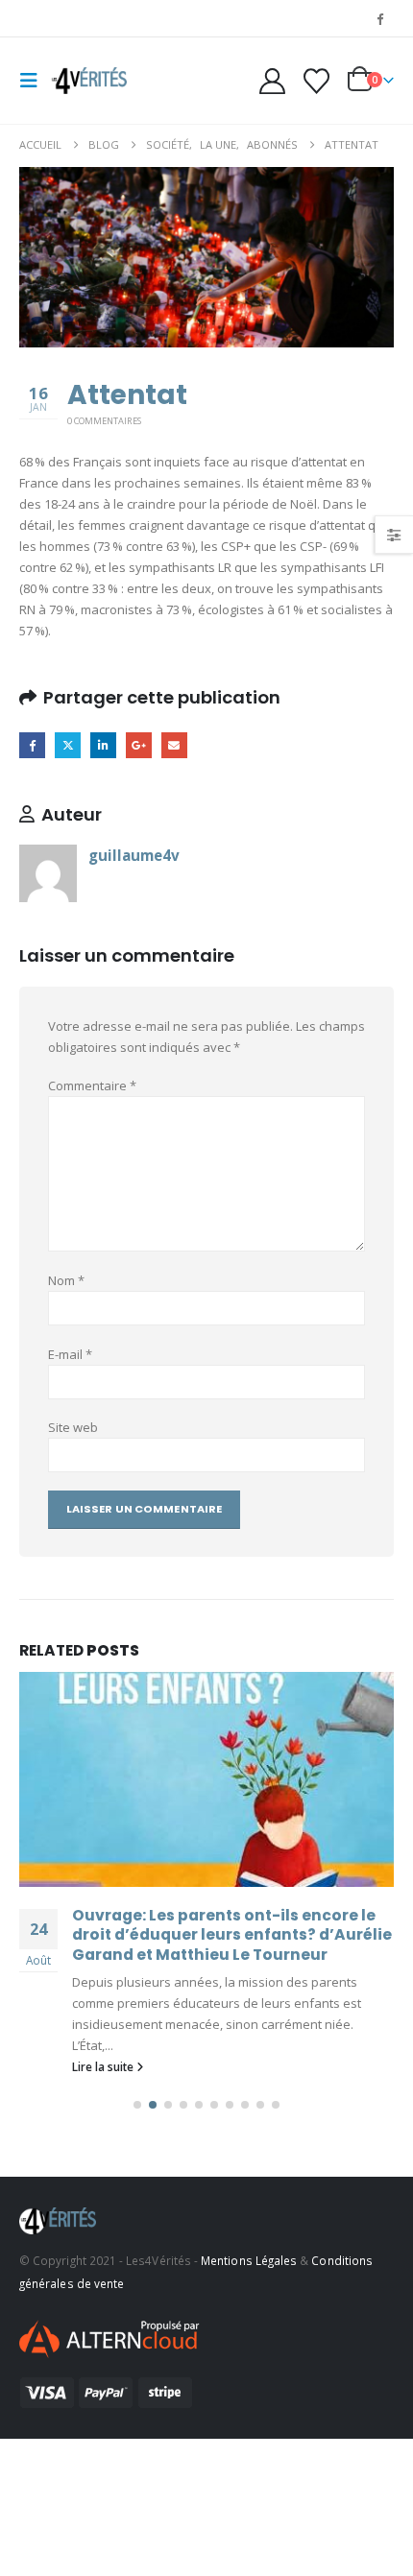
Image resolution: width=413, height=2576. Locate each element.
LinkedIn (103, 745)
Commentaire (92, 1085)
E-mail (70, 1354)
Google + (139, 745)
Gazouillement (68, 745)
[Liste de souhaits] (316, 81)
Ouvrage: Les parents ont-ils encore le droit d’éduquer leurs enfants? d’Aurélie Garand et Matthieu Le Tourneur (232, 1935)
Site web (73, 1427)
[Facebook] (380, 18)
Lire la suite (104, 2066)
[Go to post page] (206, 1779)
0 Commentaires (104, 421)
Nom (66, 1280)
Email (174, 745)
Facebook (32, 745)
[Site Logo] (88, 81)
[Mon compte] (273, 81)
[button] (35, 81)
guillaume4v (134, 855)
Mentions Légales (249, 2260)
